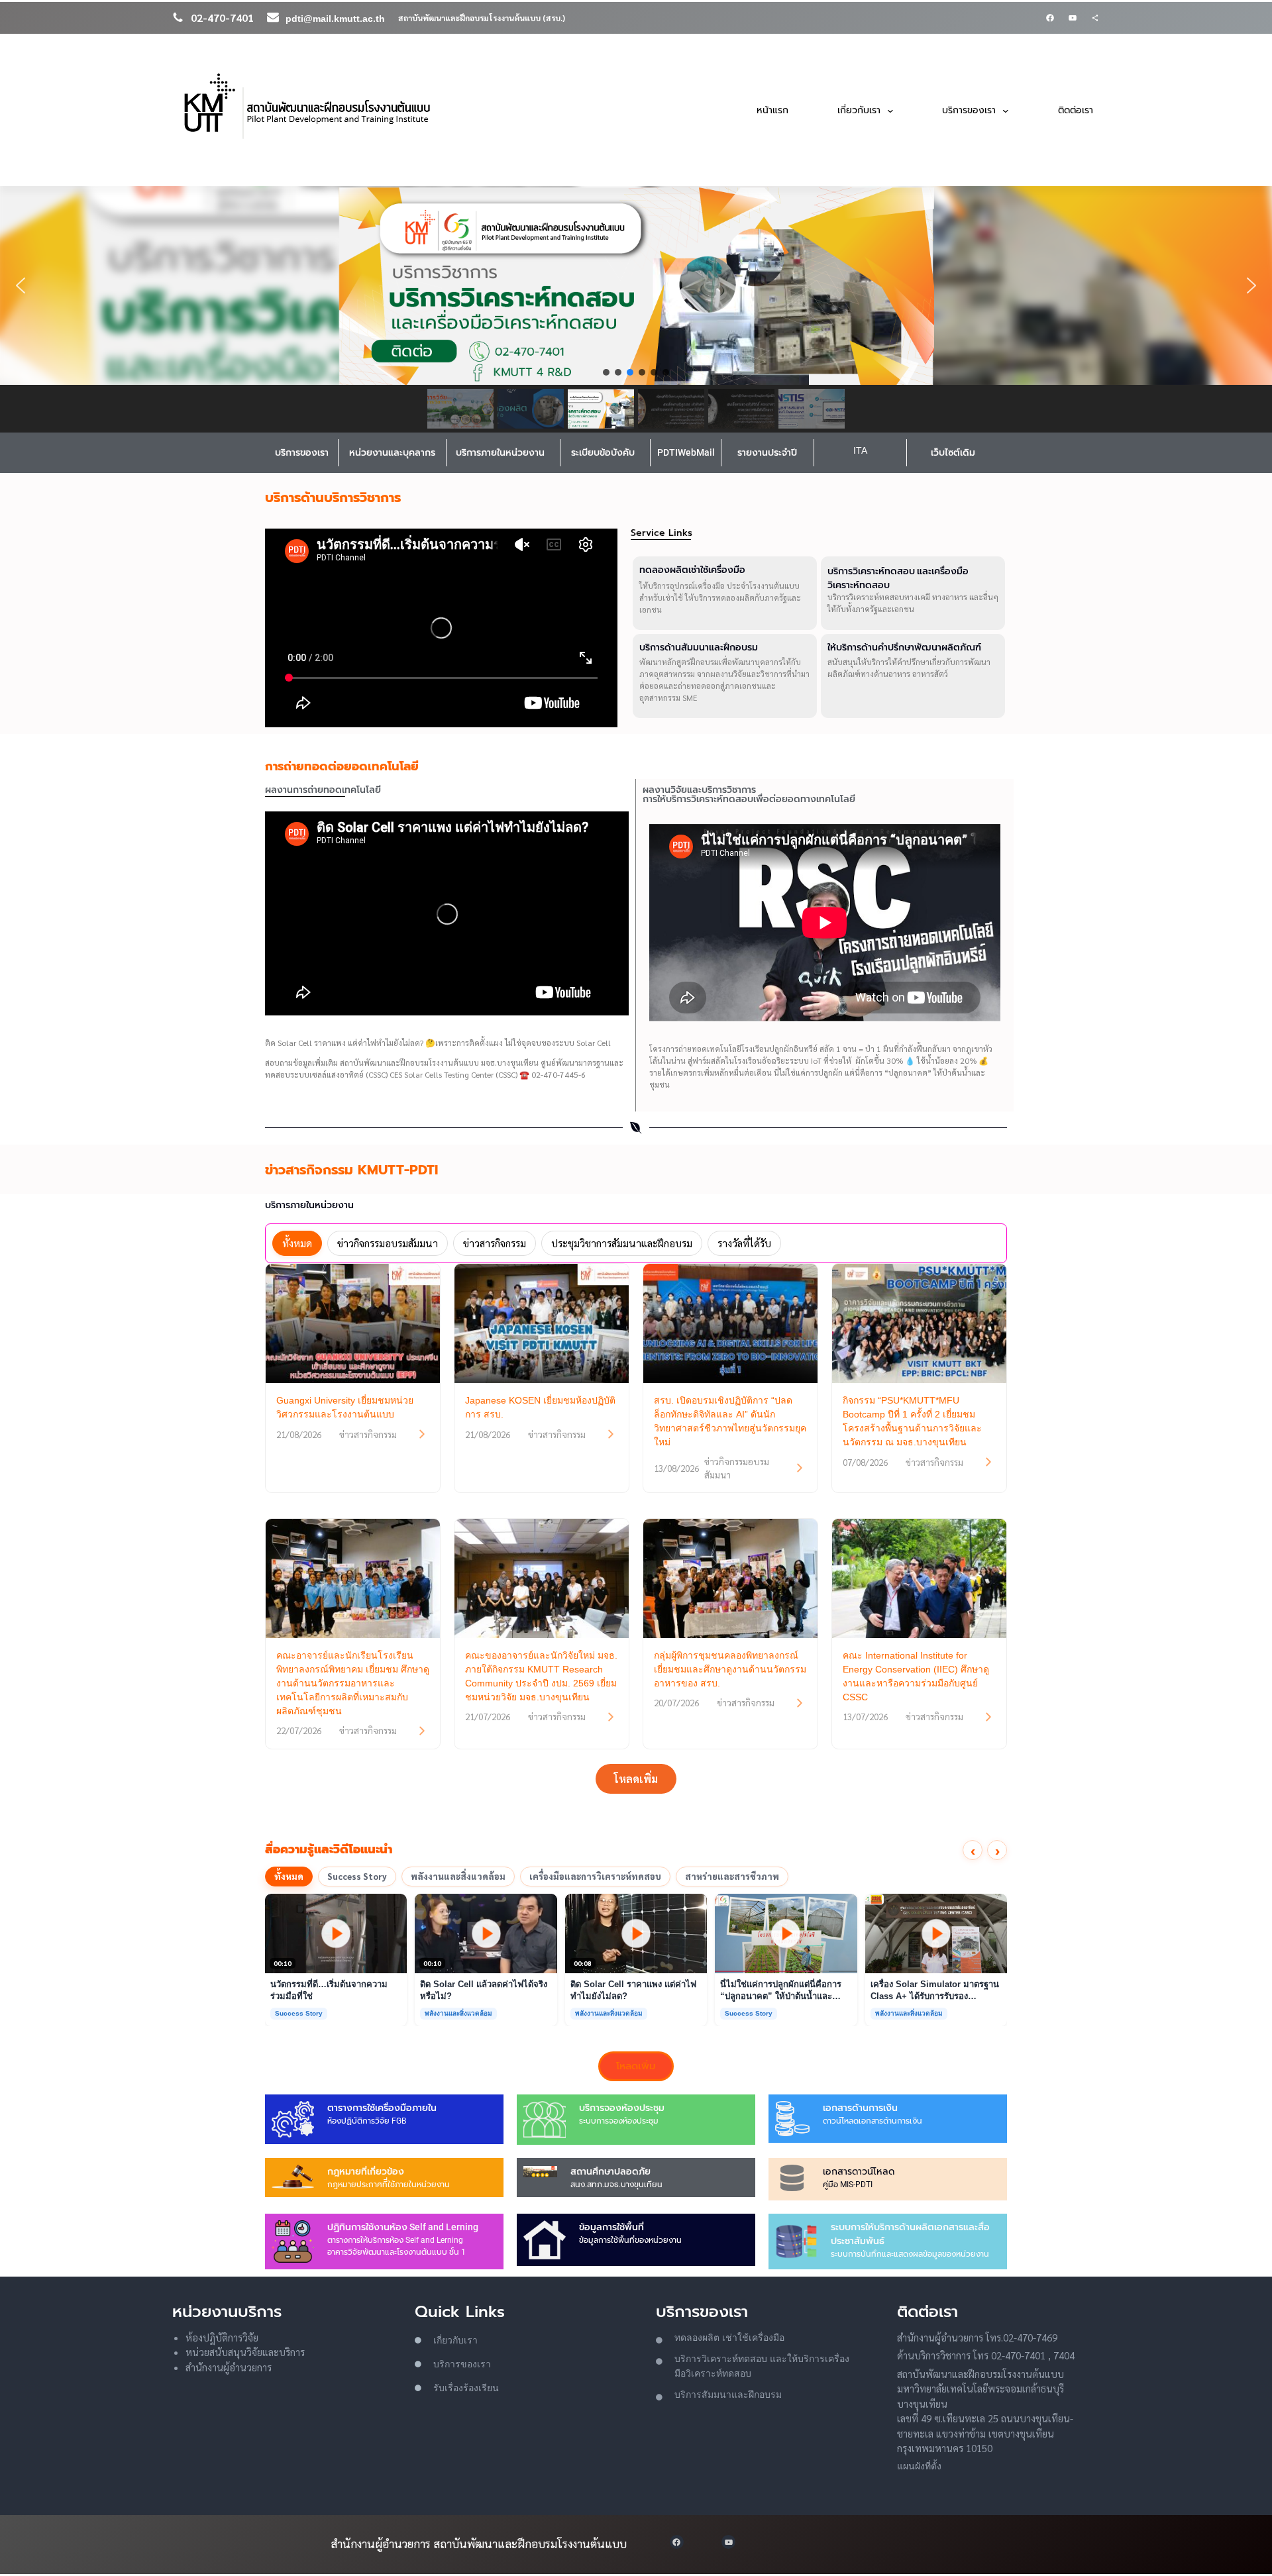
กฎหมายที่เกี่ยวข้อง (366, 2171)
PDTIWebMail (686, 452)
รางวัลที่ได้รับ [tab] (744, 1243)
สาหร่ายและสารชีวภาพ (732, 1876)
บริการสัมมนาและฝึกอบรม (728, 2395)
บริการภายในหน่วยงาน (500, 452)
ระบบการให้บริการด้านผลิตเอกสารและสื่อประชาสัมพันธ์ (910, 2234)
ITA (860, 450)
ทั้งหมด (289, 1876)
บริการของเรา (302, 452)
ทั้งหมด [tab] (297, 1243)
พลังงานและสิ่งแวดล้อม (458, 1876)
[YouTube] (1073, 18)
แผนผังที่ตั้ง (919, 2466)
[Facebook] (1050, 18)
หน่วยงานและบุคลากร (392, 452)
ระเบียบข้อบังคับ (603, 452)
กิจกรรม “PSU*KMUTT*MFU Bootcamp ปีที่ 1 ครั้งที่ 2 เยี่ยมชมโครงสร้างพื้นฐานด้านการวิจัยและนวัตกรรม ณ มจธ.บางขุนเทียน (912, 1421)
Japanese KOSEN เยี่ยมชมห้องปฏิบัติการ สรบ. (540, 1407)
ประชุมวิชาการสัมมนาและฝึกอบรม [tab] (622, 1243)
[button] (636, 285)
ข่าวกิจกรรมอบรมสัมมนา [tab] (388, 1243)
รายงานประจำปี (767, 452)
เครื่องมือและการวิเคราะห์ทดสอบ (595, 1876)
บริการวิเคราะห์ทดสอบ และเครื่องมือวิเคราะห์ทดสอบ (898, 578)
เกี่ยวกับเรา (455, 2340)
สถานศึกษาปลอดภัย (610, 2171)
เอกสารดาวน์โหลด (859, 2171)
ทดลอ (686, 2338)
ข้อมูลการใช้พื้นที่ (611, 2227)
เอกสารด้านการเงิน (860, 2108)
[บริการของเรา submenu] (1006, 110)
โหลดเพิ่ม (636, 1779)
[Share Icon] (1095, 18)
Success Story (357, 1876)
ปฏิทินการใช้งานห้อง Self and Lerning (403, 2227)
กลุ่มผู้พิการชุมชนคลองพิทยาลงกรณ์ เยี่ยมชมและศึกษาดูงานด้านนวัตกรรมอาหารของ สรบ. (730, 1669)
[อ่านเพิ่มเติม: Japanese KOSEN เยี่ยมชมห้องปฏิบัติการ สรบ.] (611, 1434)
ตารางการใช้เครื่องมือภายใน (382, 2108)
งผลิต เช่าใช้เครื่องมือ (741, 2338)
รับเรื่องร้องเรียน (466, 2388)
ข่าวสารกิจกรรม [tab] (495, 1243)
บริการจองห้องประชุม (622, 2108)
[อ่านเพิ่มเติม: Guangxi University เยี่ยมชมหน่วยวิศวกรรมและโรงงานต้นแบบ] (422, 1434)
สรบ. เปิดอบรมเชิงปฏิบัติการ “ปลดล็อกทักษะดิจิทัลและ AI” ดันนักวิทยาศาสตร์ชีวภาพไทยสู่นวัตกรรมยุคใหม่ (730, 1421)
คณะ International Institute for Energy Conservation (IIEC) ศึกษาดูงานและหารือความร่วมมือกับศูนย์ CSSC (916, 1676)
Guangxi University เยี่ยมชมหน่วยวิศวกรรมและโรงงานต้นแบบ (345, 1407)
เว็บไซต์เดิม (953, 452)
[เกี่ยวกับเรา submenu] (890, 110)
